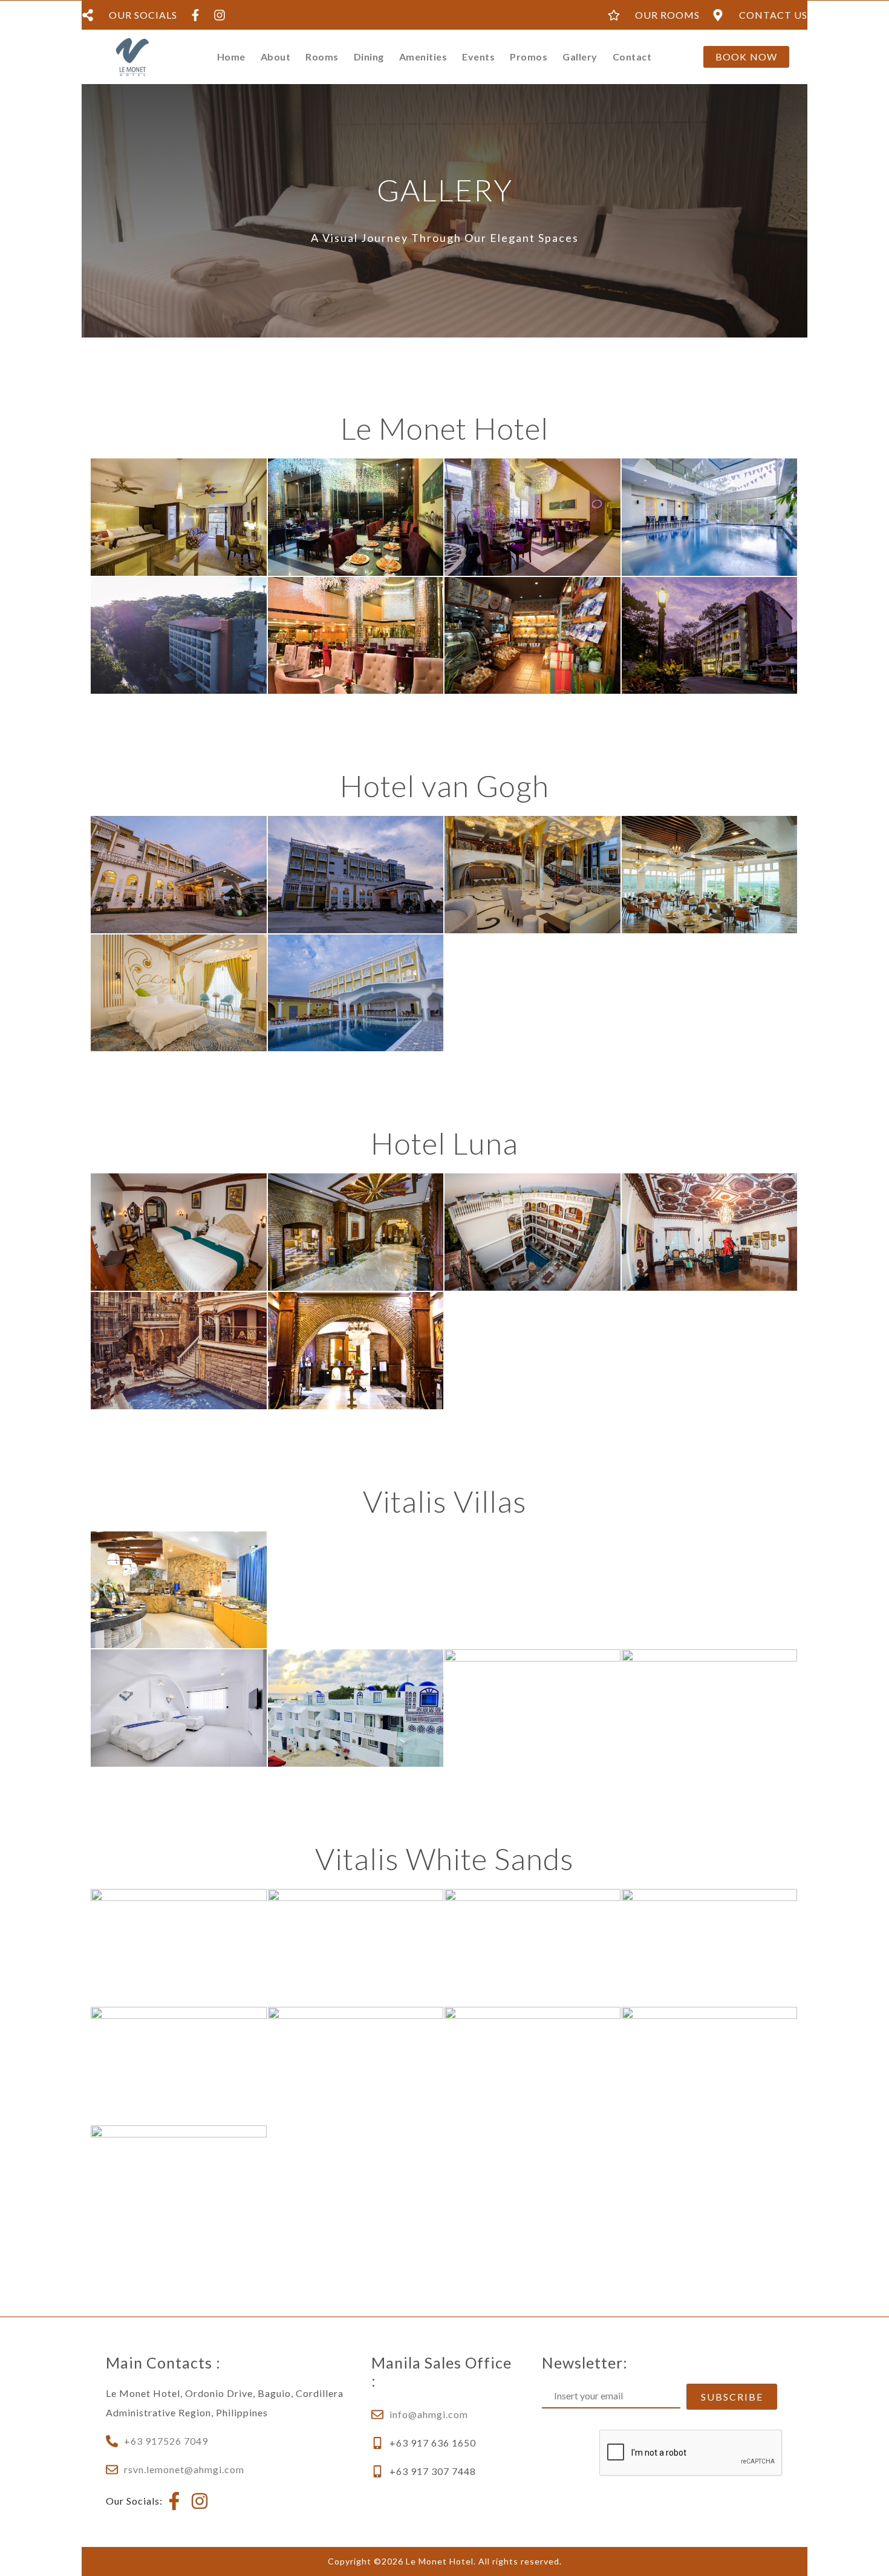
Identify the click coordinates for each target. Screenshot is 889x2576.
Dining (369, 57)
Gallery (580, 57)
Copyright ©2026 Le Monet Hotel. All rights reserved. (445, 2561)
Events (478, 57)
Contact (632, 57)
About (276, 57)
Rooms (322, 57)
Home (231, 57)
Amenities (423, 57)
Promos (529, 57)
